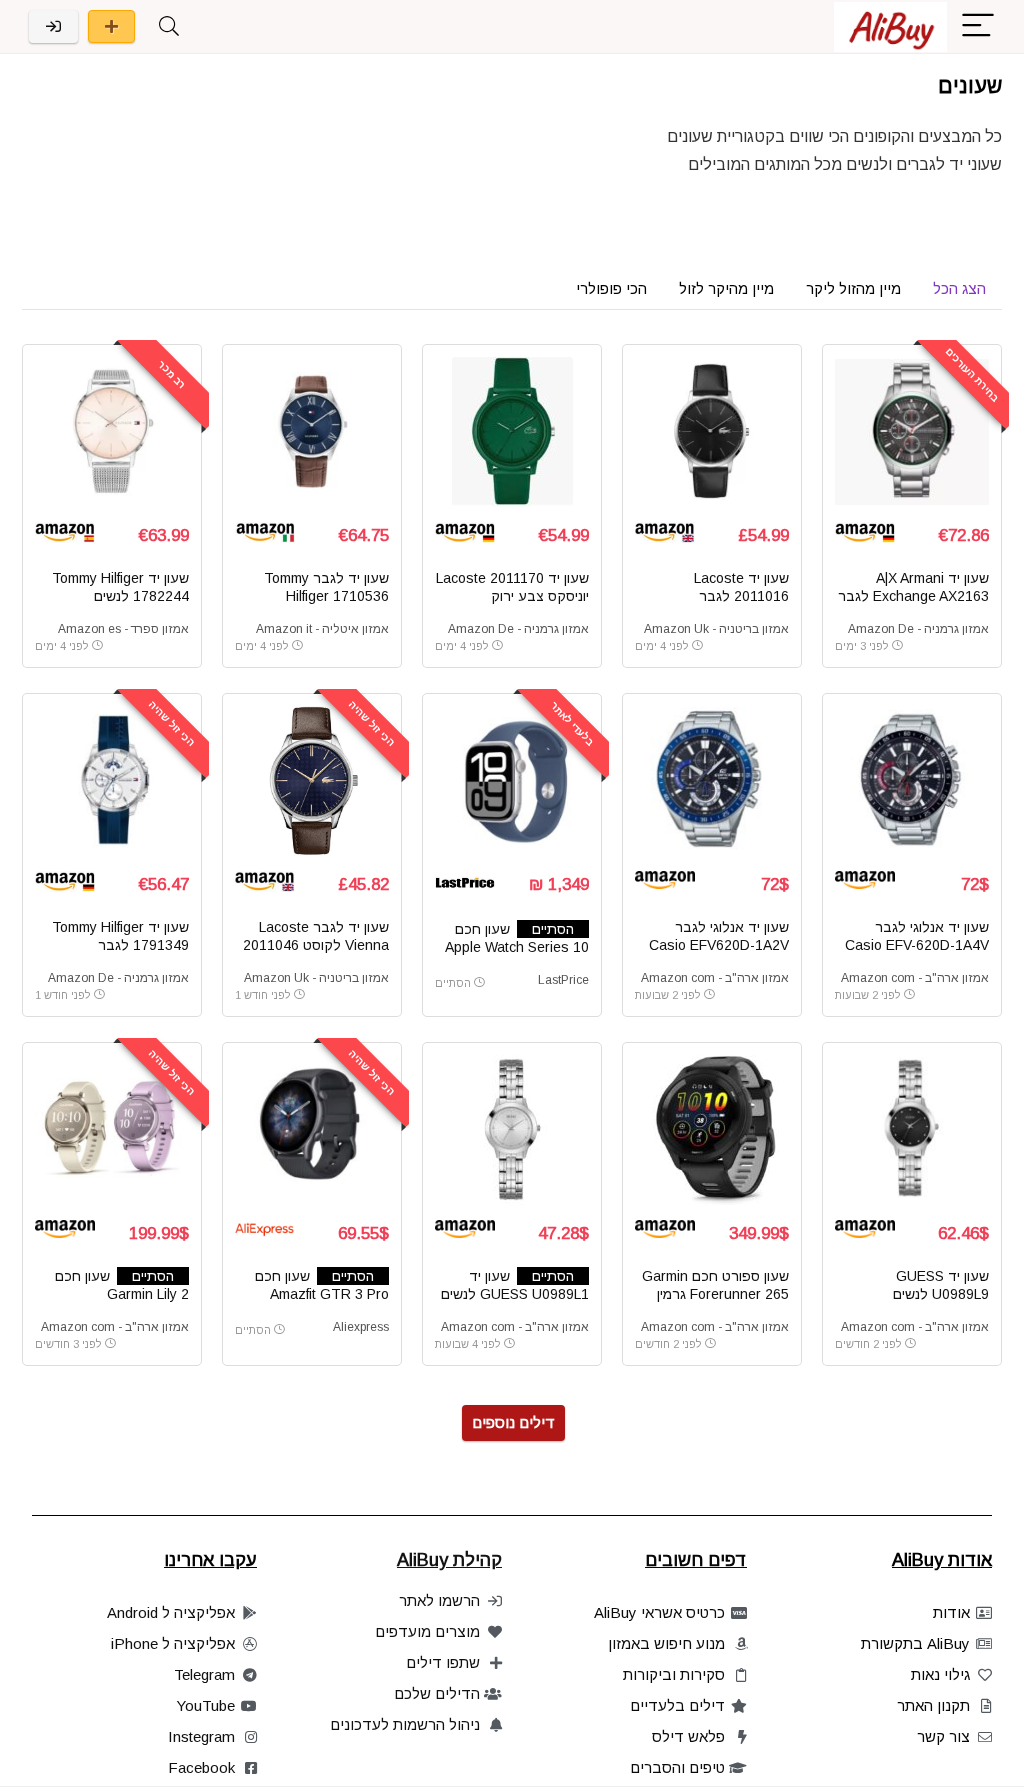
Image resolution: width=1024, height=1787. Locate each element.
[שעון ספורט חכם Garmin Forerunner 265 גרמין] (712, 1130)
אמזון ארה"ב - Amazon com (915, 978)
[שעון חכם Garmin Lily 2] (112, 1130)
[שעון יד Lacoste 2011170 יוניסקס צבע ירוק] (512, 432)
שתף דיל (111, 26)
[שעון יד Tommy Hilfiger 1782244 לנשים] (112, 432)
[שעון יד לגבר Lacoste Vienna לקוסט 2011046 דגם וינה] (312, 781)
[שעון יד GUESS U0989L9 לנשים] (912, 1130)
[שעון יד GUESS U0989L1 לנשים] (512, 1130)
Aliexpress (361, 1327)
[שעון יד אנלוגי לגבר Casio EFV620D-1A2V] (712, 781)
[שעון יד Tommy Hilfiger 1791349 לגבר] (112, 781)
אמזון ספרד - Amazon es (123, 629)
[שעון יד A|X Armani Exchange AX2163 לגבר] (912, 432)
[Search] (169, 26)
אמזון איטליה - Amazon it (322, 629)
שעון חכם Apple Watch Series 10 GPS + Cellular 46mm (517, 947)
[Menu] (978, 26)
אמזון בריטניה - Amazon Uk (716, 629)
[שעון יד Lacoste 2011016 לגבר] (712, 432)
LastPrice (563, 980)
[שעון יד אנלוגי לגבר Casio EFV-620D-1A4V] (912, 781)
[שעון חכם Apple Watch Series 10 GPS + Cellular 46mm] (512, 781)
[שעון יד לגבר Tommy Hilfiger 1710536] (312, 432)
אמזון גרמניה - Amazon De (918, 629)
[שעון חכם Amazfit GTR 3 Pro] (312, 1130)
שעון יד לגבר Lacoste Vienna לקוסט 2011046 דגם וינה (316, 945)
